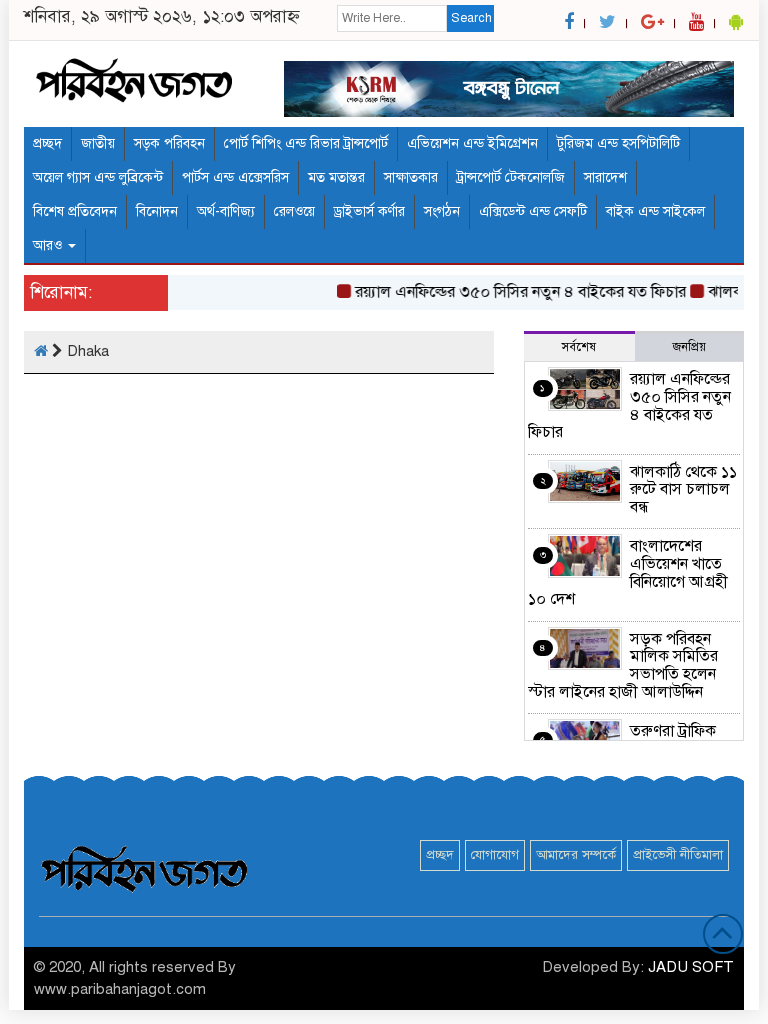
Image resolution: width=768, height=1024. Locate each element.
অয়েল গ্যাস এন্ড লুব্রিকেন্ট (98, 177)
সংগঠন (442, 211)
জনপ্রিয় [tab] (689, 347)
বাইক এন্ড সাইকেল (655, 211)
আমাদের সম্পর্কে (576, 855)
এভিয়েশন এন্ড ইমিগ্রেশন (472, 143)
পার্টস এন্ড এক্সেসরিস (235, 177)
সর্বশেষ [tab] (579, 347)
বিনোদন (157, 211)
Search (471, 18)
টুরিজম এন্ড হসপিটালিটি (618, 143)
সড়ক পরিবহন (169, 143)
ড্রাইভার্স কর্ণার (369, 211)
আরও (49, 245)
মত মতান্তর (336, 177)
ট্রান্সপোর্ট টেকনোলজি (511, 177)
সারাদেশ (605, 177)
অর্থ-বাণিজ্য (226, 211)
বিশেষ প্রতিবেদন (75, 211)
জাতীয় (98, 143)
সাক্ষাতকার (411, 177)
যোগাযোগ (495, 855)
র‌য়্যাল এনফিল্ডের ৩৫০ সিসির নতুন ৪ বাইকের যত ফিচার (513, 292)
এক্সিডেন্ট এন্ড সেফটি (533, 211)
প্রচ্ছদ (47, 143)
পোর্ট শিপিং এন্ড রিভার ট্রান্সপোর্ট (306, 143)
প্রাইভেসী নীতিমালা (678, 855)
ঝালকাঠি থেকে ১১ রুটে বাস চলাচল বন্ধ (683, 489)
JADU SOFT (691, 967)
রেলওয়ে (294, 211)
